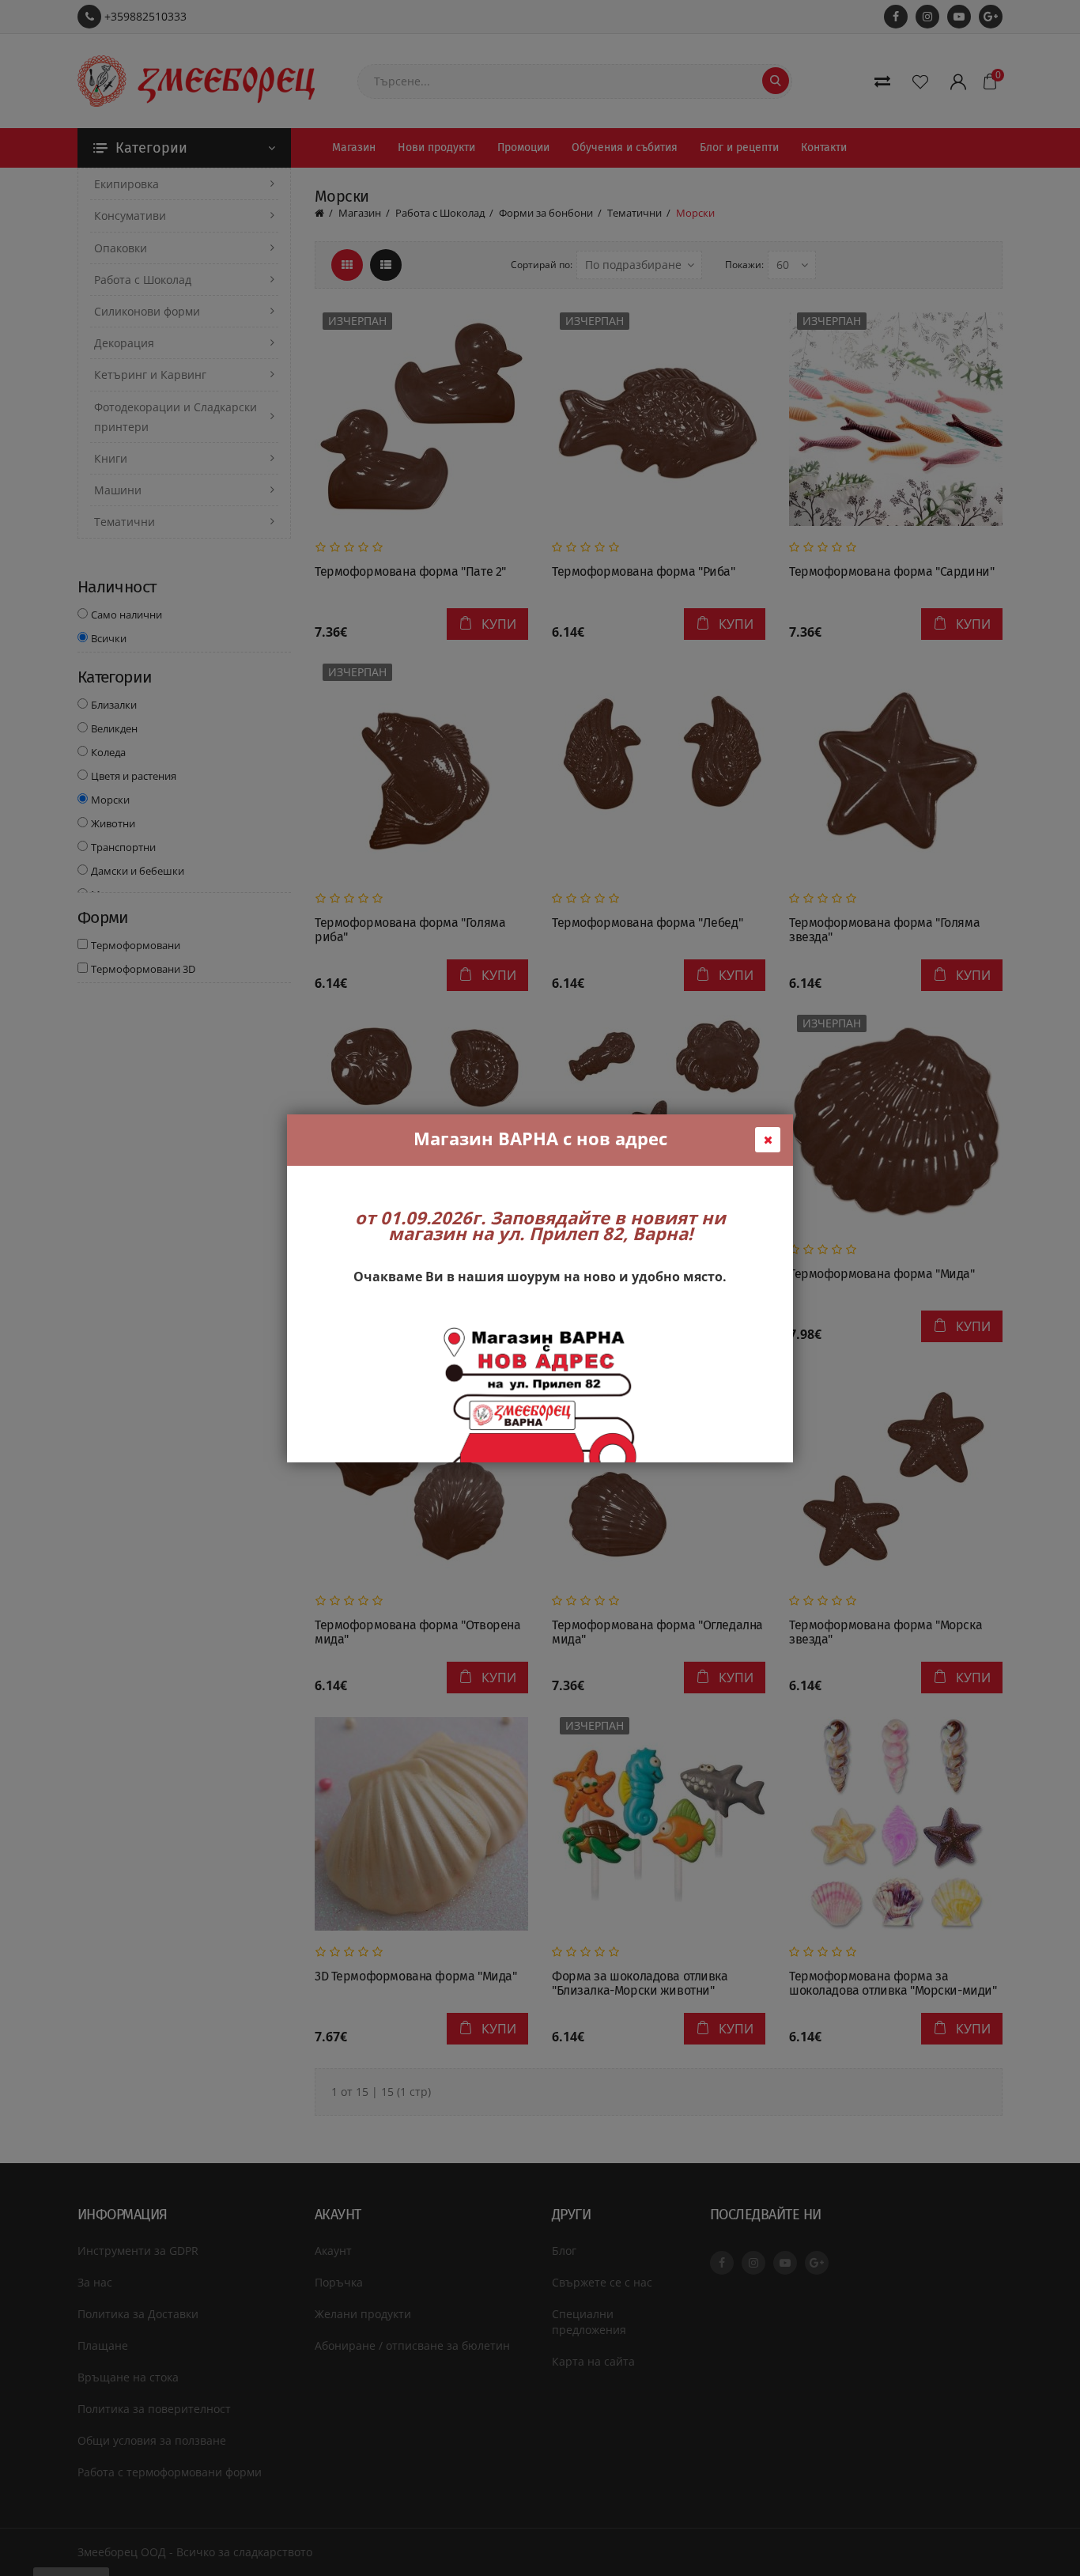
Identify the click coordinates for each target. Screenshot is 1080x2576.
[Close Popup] (768, 1140)
